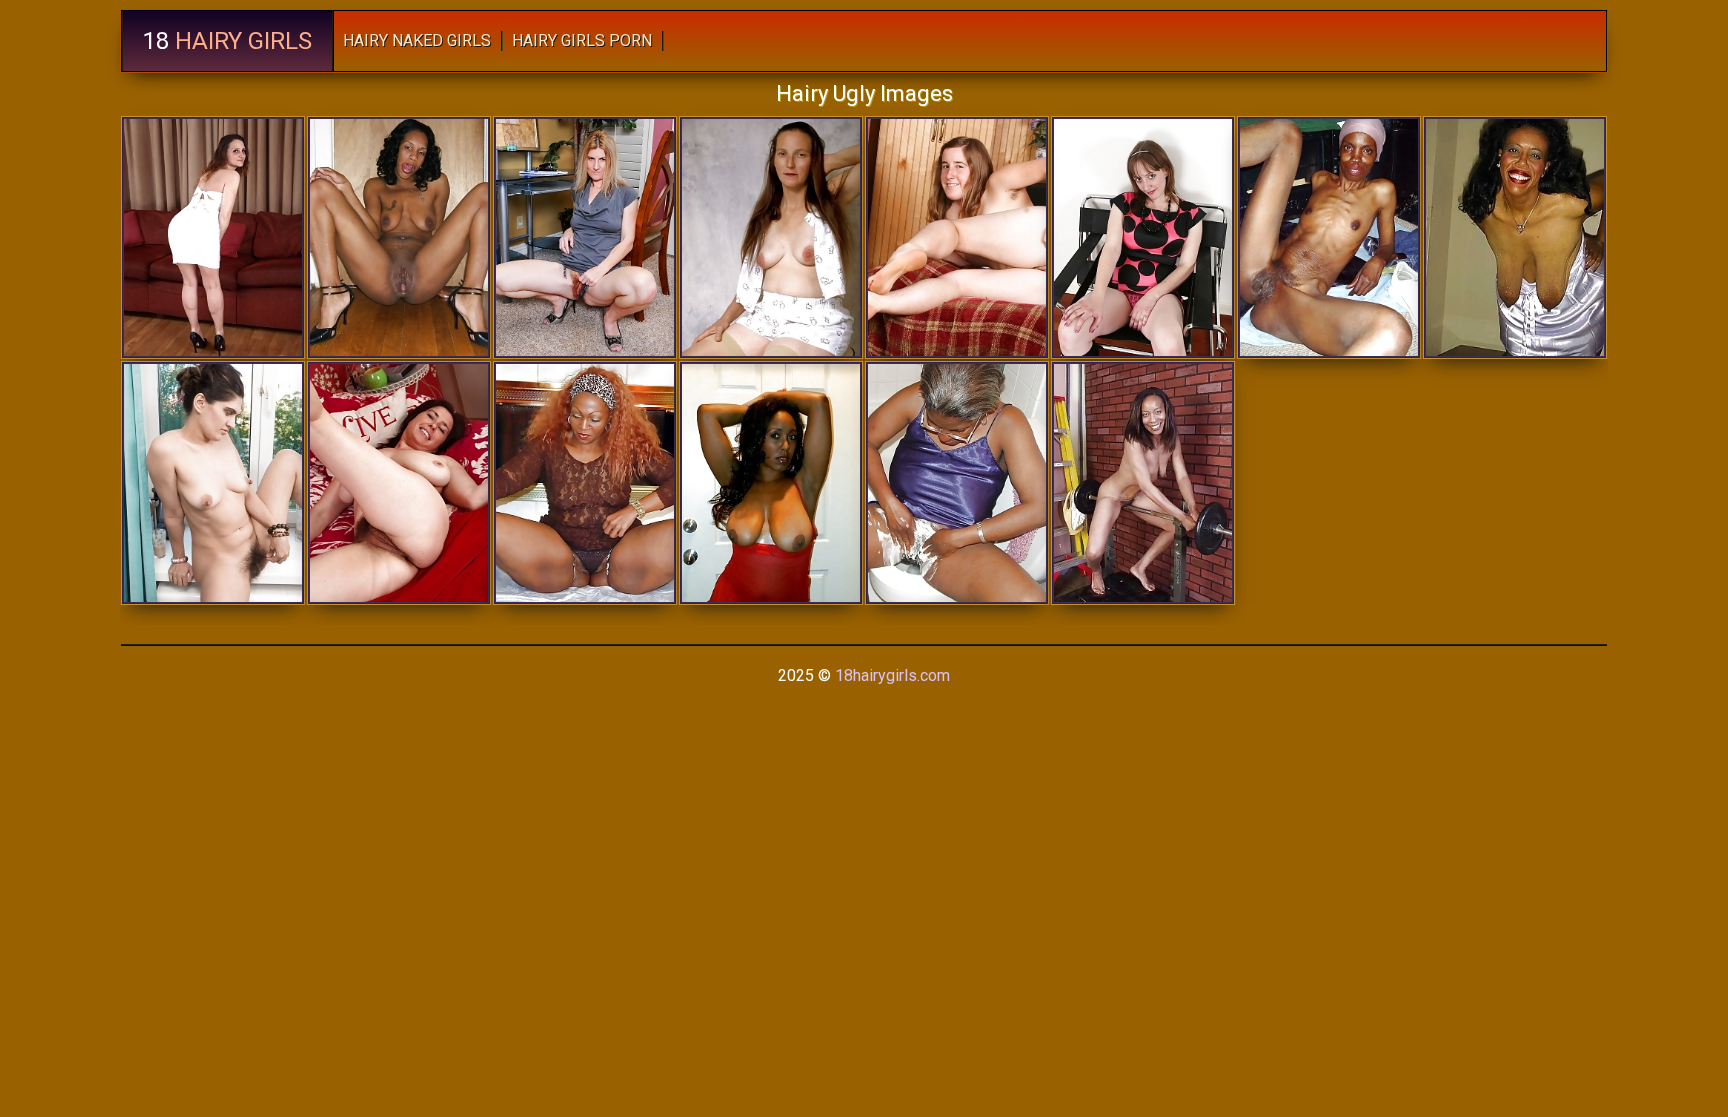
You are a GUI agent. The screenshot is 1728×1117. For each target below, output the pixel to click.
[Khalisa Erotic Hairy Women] (213, 237)
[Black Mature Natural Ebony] (957, 482)
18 (227, 41)
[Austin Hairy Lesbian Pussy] (585, 237)
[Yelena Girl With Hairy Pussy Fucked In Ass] (1143, 237)
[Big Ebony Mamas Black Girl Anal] (1143, 482)
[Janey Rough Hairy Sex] (399, 482)
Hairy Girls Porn (582, 40)
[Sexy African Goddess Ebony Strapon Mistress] (399, 237)
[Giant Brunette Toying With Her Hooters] (771, 237)
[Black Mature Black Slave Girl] (585, 482)
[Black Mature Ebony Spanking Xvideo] (1515, 237)
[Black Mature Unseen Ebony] (771, 482)
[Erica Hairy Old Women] (957, 237)
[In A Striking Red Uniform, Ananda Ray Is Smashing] (213, 482)
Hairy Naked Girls (417, 40)
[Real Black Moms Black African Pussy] (1329, 237)
